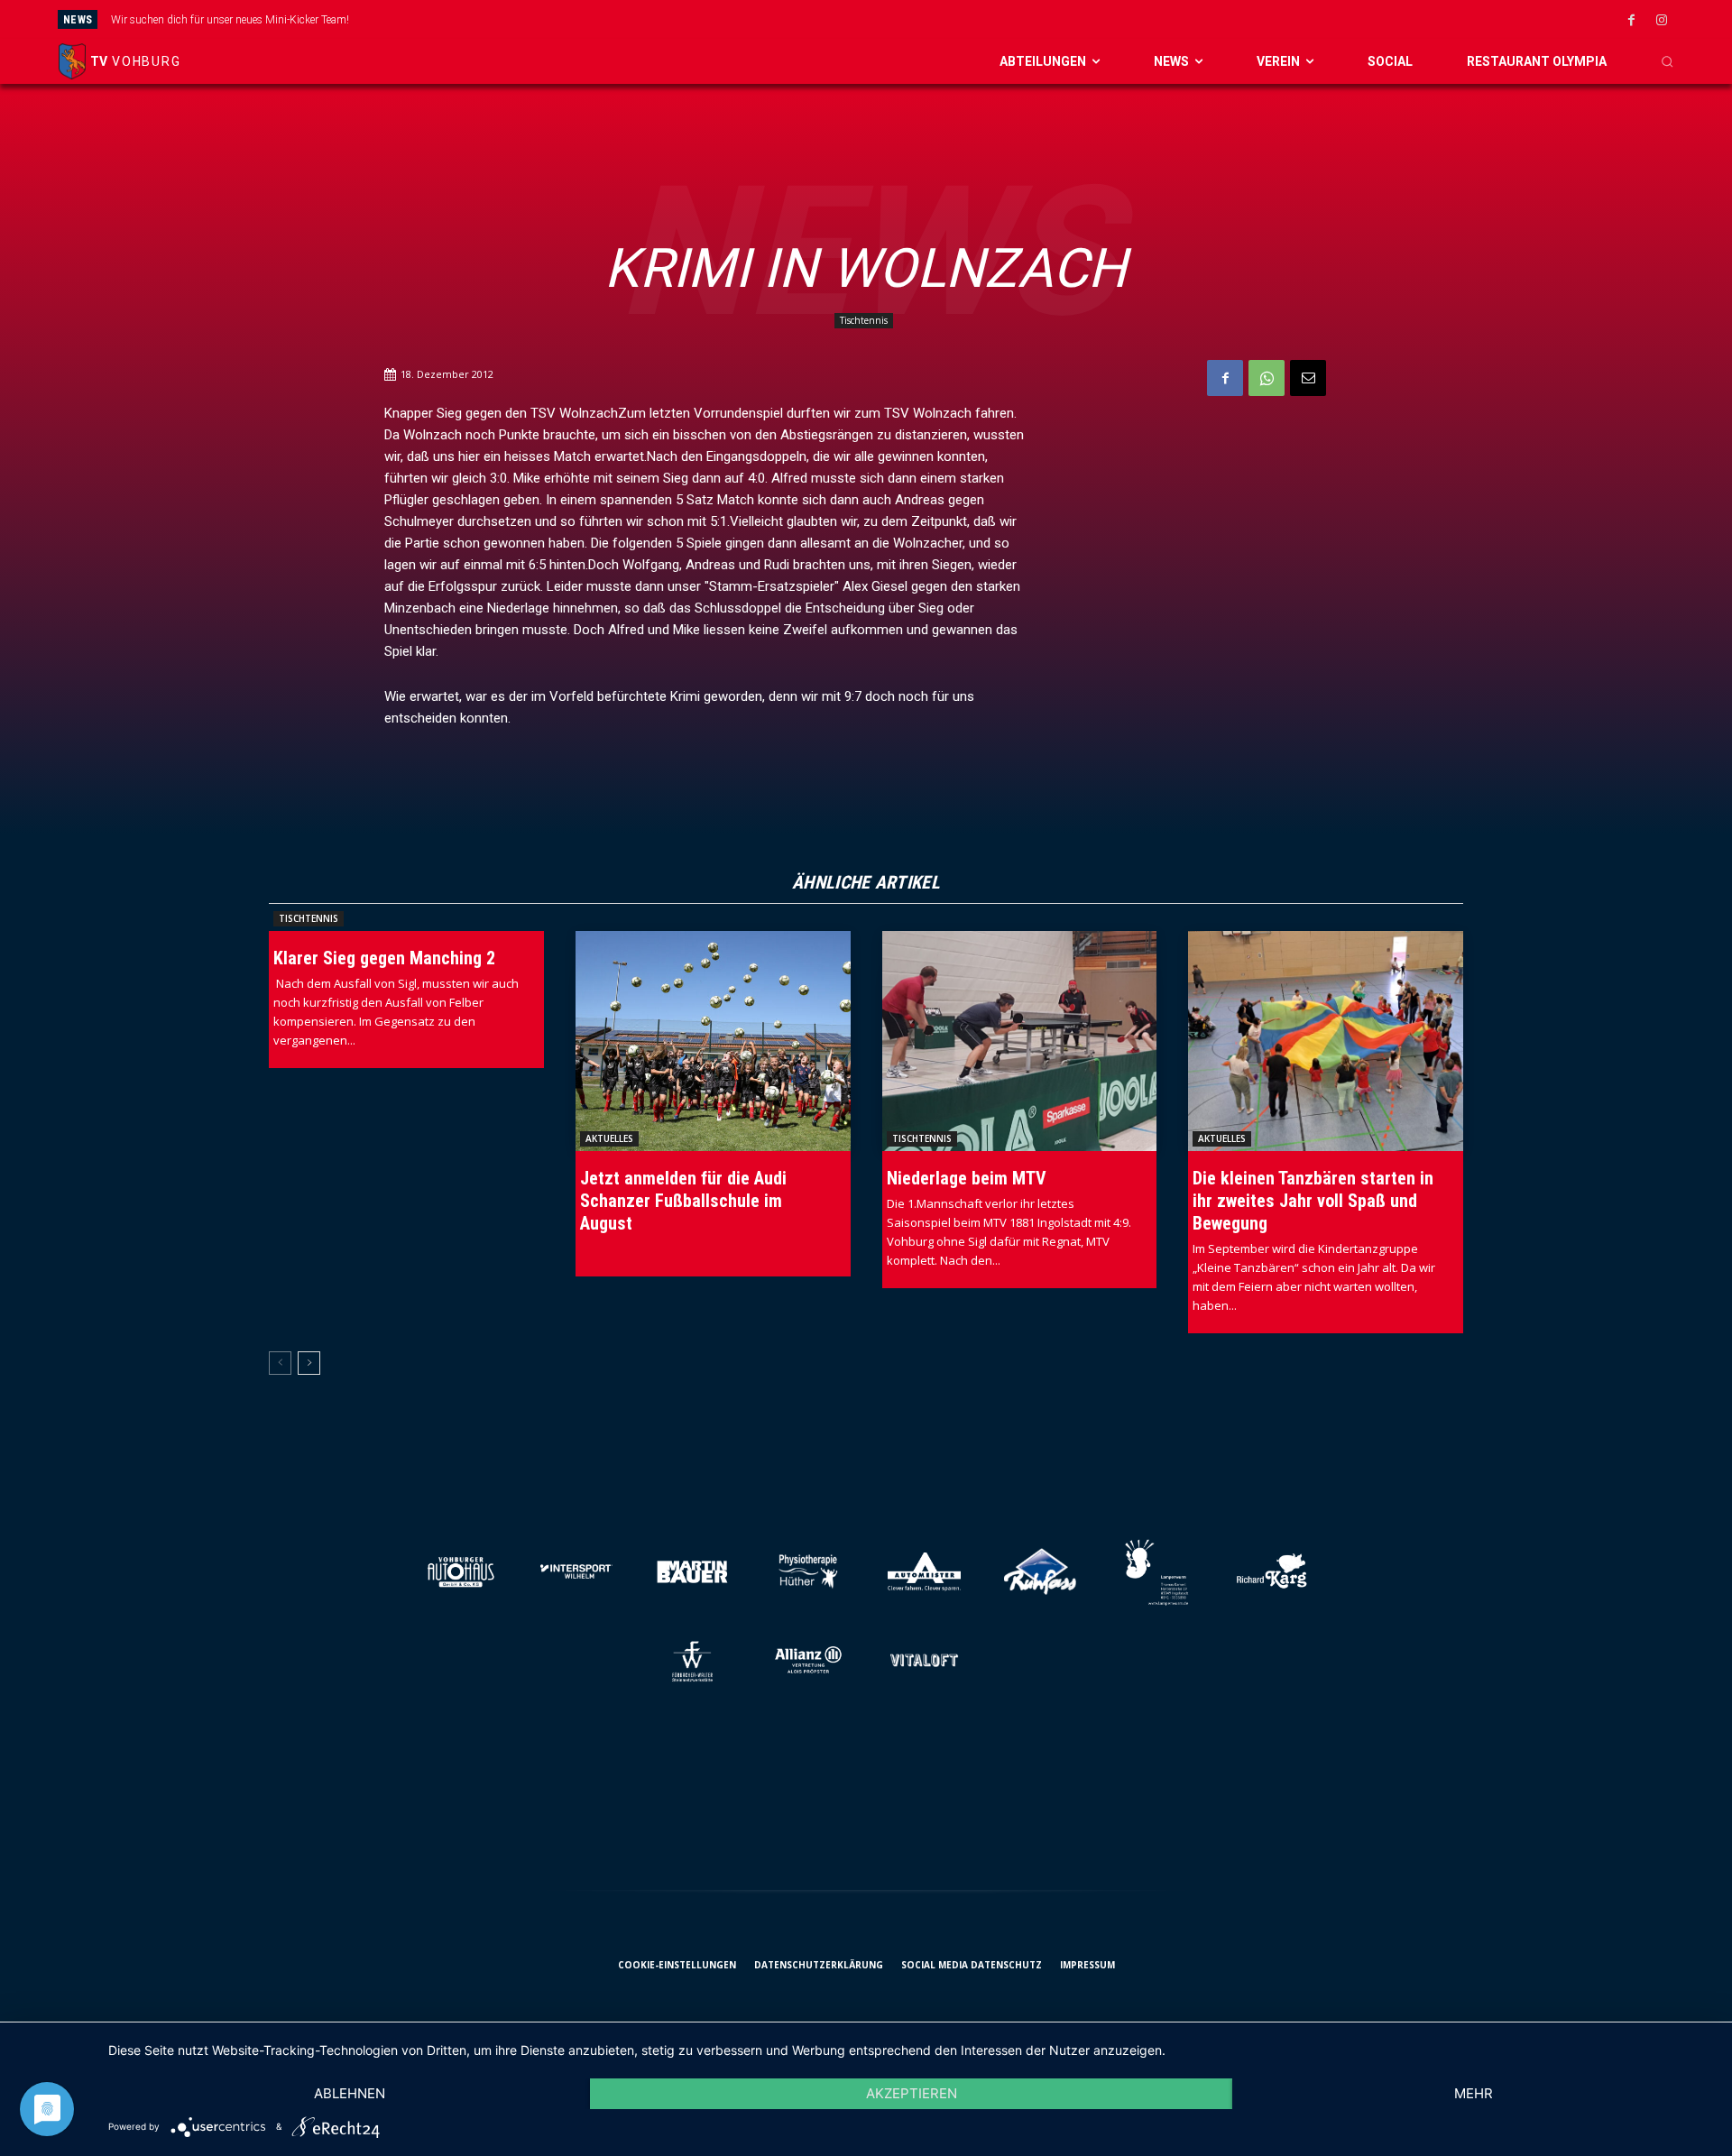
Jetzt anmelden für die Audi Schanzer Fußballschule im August (683, 1201)
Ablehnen (350, 2093)
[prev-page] (280, 1363)
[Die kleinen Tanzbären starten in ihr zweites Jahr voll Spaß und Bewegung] (1326, 1041)
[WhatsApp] (1267, 378)
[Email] (1308, 378)
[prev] (964, 19)
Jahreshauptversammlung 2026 (188, 20)
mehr (1474, 2093)
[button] (1667, 61)
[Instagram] (1662, 21)
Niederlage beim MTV (967, 1178)
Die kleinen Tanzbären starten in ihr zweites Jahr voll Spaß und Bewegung (1313, 1201)
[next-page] (309, 1363)
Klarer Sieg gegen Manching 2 (384, 958)
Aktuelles (609, 1138)
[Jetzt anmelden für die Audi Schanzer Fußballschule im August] (713, 1041)
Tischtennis (864, 320)
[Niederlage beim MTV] (1020, 1041)
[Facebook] (1632, 21)
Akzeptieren (912, 2093)
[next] (993, 19)
